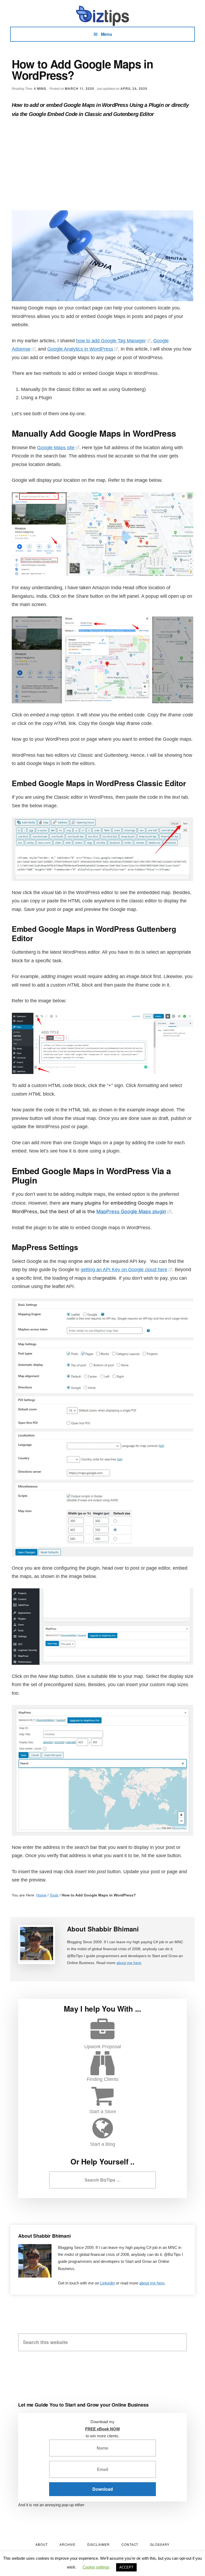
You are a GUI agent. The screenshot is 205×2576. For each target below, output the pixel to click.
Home (41, 1895)
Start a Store (103, 2112)
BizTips (102, 16)
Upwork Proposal (103, 2047)
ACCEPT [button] (126, 2567)
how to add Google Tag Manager (111, 341)
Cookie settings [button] (96, 2567)
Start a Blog (102, 2144)
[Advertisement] (102, 165)
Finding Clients (103, 2079)
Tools (54, 1895)
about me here (129, 1963)
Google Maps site (56, 448)
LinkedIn (107, 2283)
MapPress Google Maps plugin (131, 1211)
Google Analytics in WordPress (80, 349)
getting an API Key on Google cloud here (124, 1270)
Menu (107, 34)
